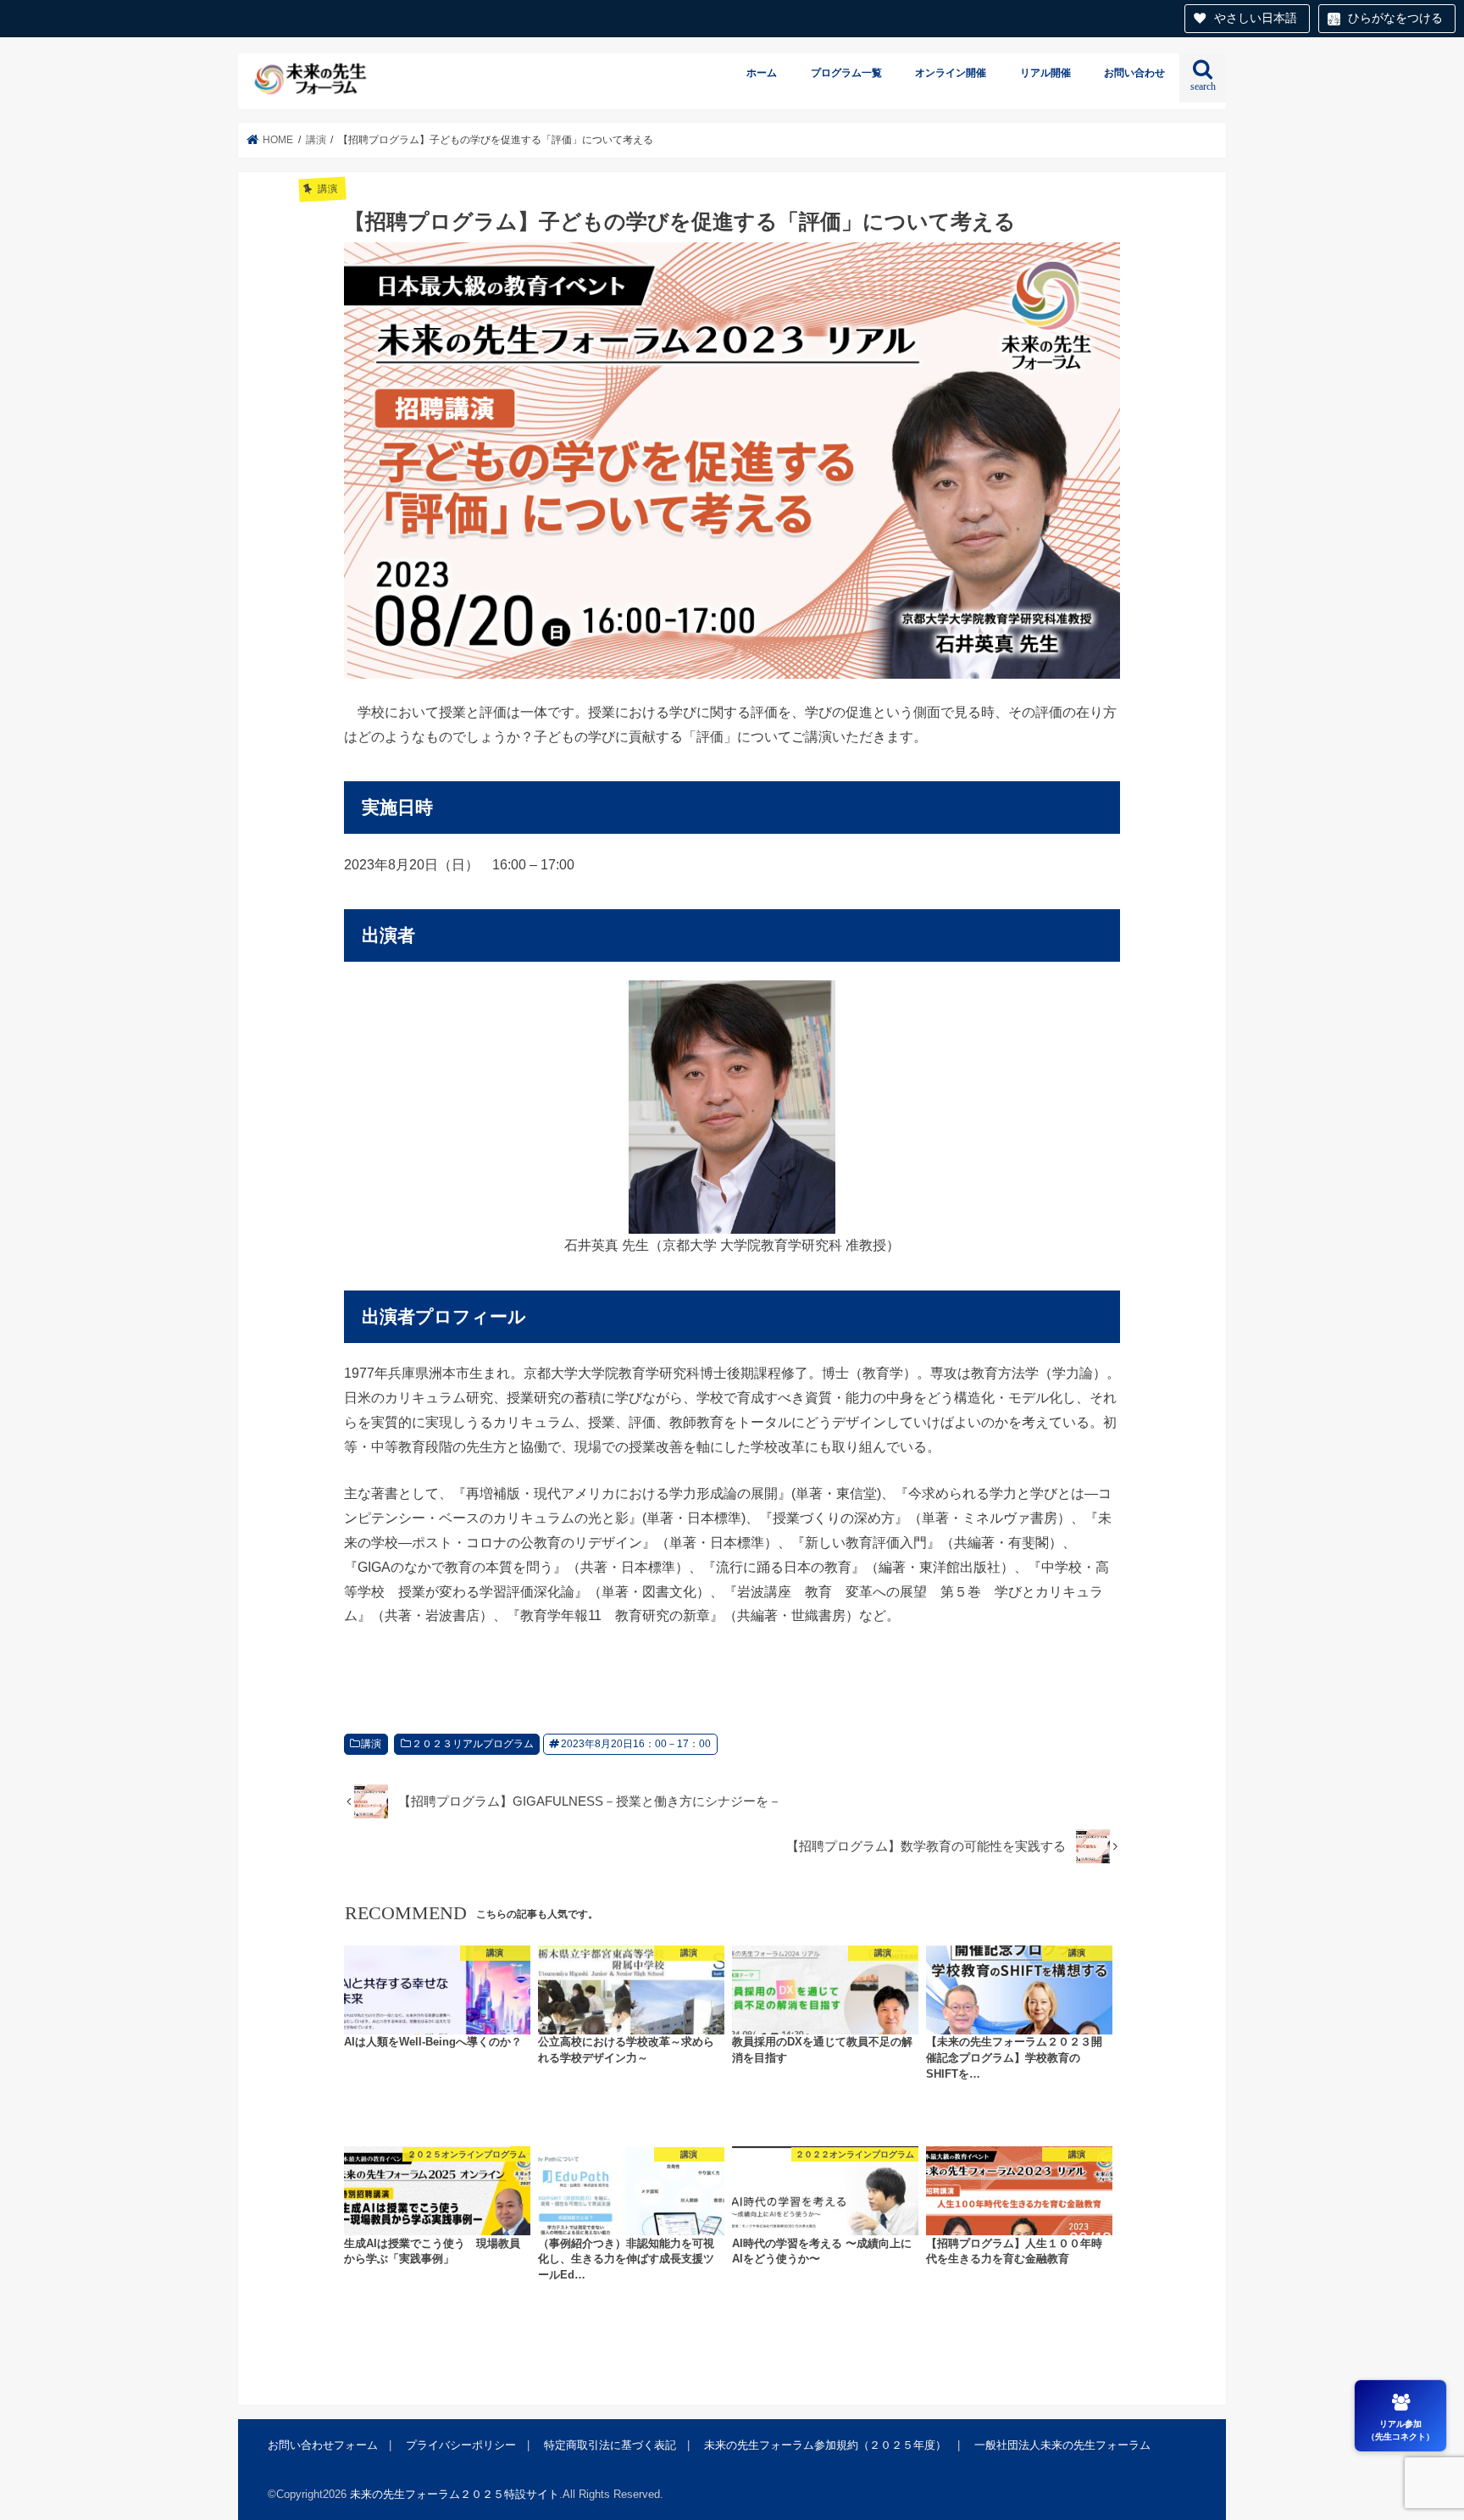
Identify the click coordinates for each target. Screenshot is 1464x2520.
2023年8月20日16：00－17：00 (636, 1744)
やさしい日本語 (1256, 18)
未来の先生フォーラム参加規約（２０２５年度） (825, 2444)
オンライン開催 (951, 73)
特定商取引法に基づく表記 (610, 2444)
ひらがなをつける (1395, 18)
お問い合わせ (1134, 73)
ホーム (762, 73)
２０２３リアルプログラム (473, 1744)
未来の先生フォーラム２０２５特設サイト (455, 2493)
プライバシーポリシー (461, 2444)
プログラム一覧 (846, 73)
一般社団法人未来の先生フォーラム (1062, 2444)
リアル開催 (1045, 73)
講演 (371, 1744)
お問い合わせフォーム (323, 2444)
